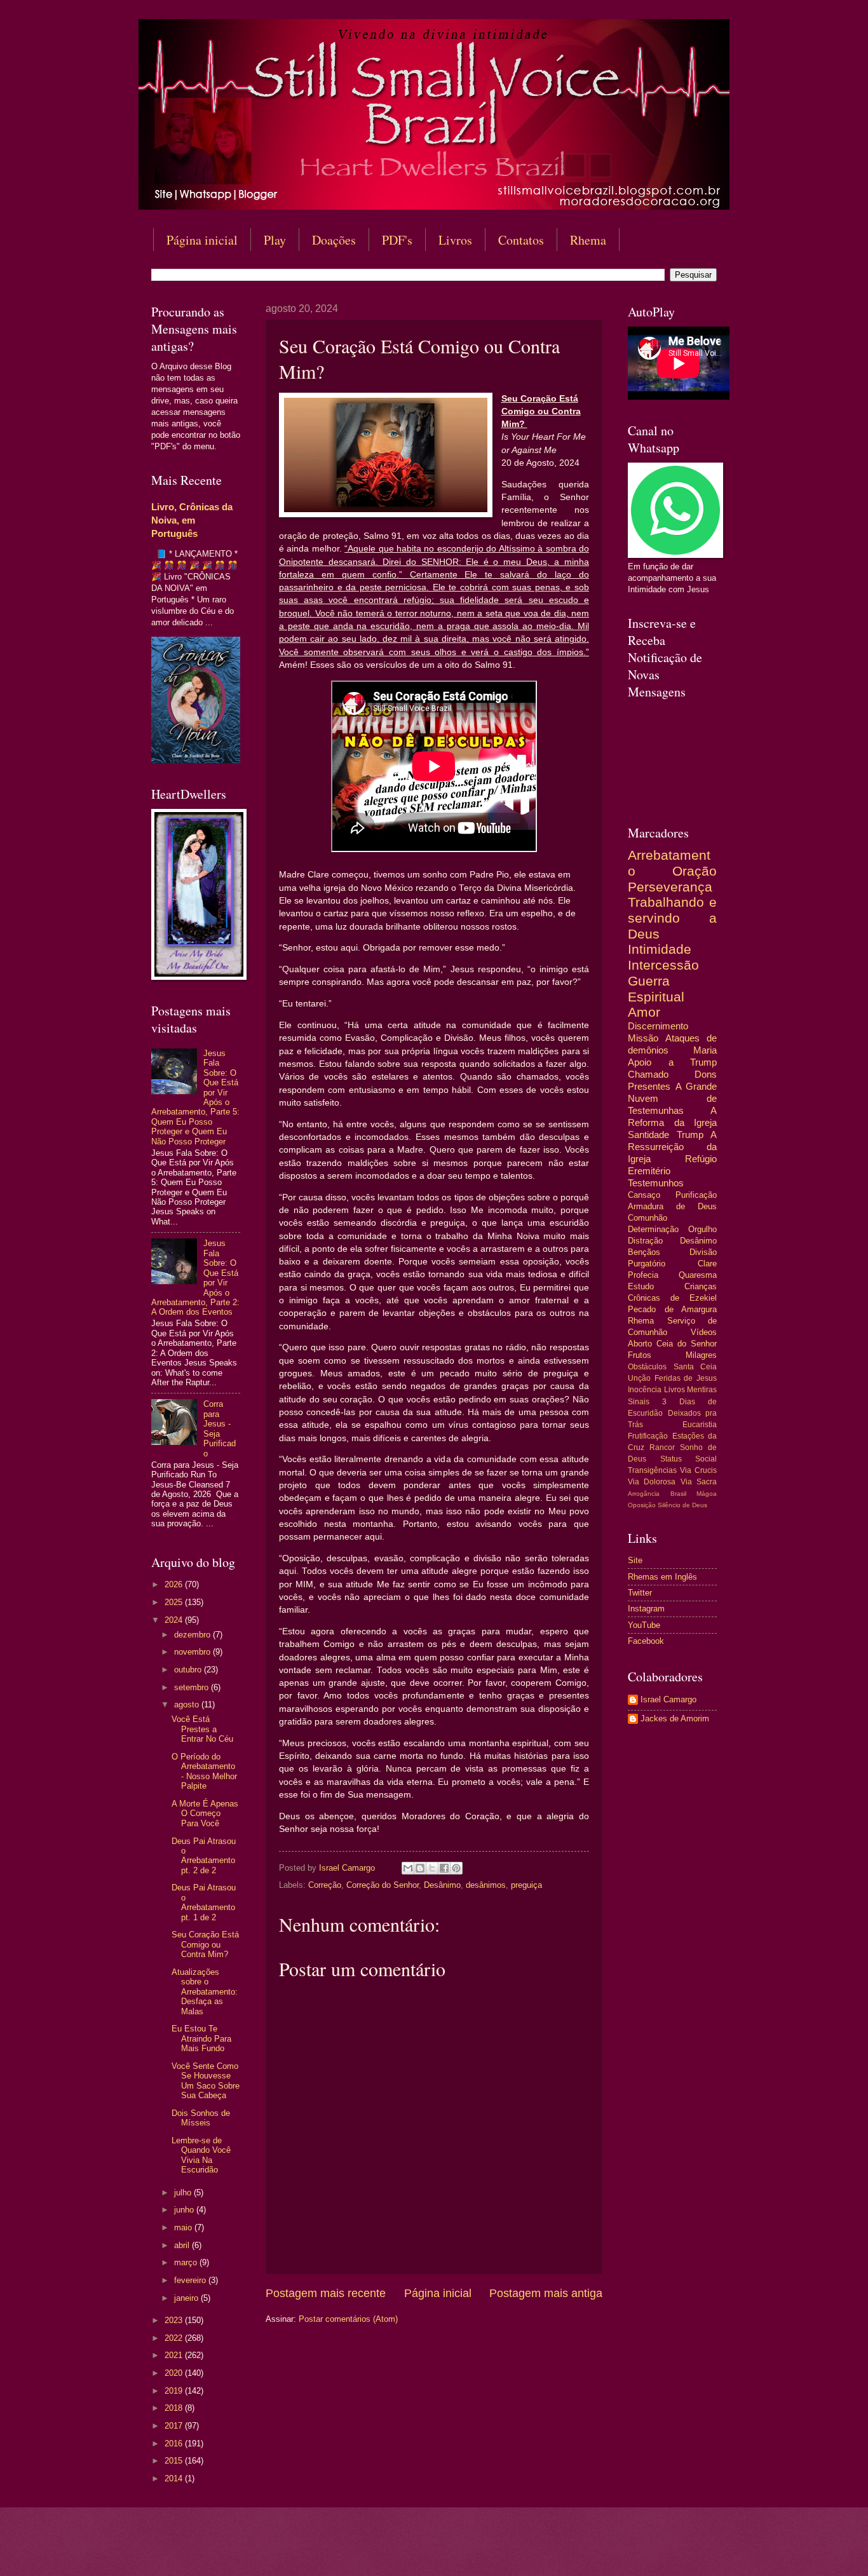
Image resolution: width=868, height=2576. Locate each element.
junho (185, 2210)
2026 (175, 1584)
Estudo (641, 1286)
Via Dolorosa (652, 1482)
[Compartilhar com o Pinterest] (456, 1868)
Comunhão (648, 1218)
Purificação (696, 1195)
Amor (644, 1012)
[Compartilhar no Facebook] (444, 1868)
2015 (175, 2461)
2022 (175, 2338)
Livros (455, 240)
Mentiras (702, 1390)
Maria (705, 1050)
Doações (334, 240)
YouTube (644, 1625)
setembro (193, 1687)
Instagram (646, 1609)
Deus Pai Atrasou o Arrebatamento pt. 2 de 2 (204, 1856)
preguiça (526, 1885)
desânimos (486, 1885)
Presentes (649, 1086)
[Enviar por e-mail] (408, 1868)
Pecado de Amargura (672, 1309)
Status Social (689, 1459)
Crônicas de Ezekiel (672, 1298)
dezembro (193, 1635)
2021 (175, 2355)
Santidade (648, 1135)
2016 (175, 2444)
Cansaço (644, 1195)
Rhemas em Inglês (662, 1577)
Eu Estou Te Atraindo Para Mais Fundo (201, 2038)
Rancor (662, 1447)
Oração (695, 871)
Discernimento (658, 1026)
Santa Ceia (695, 1367)
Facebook (646, 1641)
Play (275, 240)
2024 (175, 1620)
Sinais (639, 1402)
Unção (639, 1378)
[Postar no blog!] (420, 1868)
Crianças (701, 1286)
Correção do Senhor (383, 1885)
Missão (643, 1038)
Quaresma (698, 1275)
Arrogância (644, 1494)
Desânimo (442, 1885)
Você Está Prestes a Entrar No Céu (202, 1729)
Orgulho (702, 1229)
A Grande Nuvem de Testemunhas (672, 1098)
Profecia (643, 1275)
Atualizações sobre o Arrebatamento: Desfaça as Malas (205, 1992)
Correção (325, 1885)
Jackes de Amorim (675, 1718)
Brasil (678, 1494)
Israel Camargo (668, 1699)
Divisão (703, 1252)
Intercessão (663, 965)
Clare (707, 1264)
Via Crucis (698, 1470)
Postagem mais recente (326, 2293)
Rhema (588, 240)
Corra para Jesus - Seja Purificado (220, 1428)
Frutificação (648, 1436)
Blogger (537, 2551)
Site (635, 1560)
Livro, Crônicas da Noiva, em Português (192, 520)
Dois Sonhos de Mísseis (201, 2118)
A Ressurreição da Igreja (672, 1147)
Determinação (653, 1229)
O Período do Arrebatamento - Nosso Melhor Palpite (204, 1771)
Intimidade (660, 949)
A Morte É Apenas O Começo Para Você (205, 1813)
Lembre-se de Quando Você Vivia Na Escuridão (201, 2155)
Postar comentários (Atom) (348, 2319)
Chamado (648, 1074)
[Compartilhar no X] (432, 1868)
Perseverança (670, 887)
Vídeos (704, 1332)
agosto (188, 1705)
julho (184, 2193)
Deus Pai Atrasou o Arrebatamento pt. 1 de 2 (204, 1902)
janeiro (187, 2298)
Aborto (640, 1344)
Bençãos (644, 1252)
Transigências (652, 1470)
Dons (706, 1074)
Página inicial (202, 240)
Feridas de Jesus (686, 1378)
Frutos (640, 1355)
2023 (175, 2320)
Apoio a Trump (672, 1062)
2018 (175, 2408)
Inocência (645, 1390)
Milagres (701, 1355)
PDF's (397, 240)
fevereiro (191, 2280)
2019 (175, 2391)
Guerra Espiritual (656, 989)
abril (183, 2245)
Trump (690, 1135)
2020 (175, 2373)
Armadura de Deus (672, 1206)
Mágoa (707, 1494)
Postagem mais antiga (546, 2293)
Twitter (640, 1593)
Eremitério (649, 1171)
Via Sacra (699, 1482)
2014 (175, 2478)
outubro (189, 1670)
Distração (645, 1241)
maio (184, 2227)
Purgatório (647, 1264)
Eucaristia (700, 1425)
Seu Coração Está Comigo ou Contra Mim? (205, 1944)
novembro (193, 1652)
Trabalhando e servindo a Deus (672, 918)
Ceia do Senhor (687, 1344)
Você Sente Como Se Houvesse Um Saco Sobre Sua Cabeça (206, 2081)
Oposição (642, 1505)
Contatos (521, 240)
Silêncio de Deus (682, 1505)
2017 (175, 2426)
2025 (175, 1602)
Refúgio (701, 1159)
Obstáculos (647, 1367)
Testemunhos (656, 1183)
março (187, 2262)
